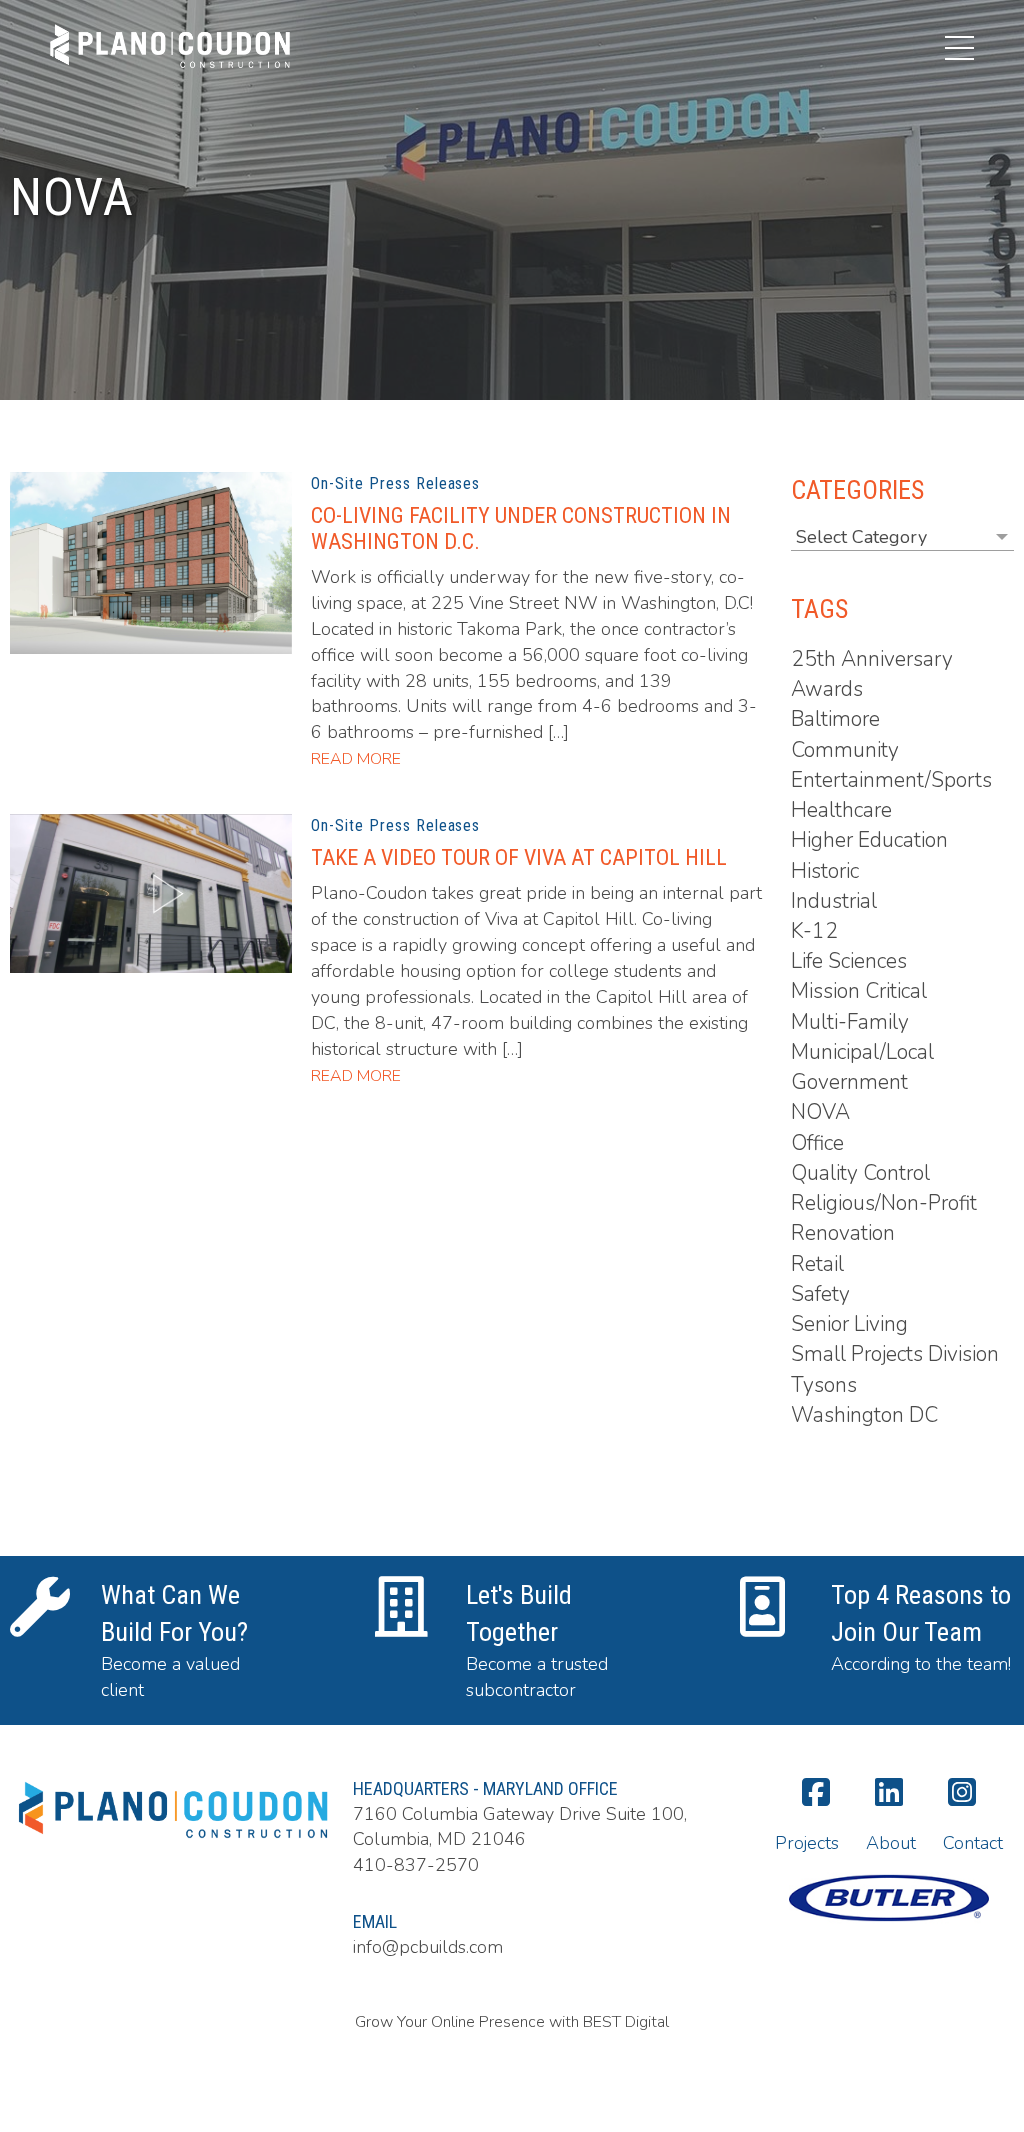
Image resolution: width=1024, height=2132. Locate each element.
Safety (820, 1294)
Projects (807, 1843)
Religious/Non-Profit (884, 1203)
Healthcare (841, 810)
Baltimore (835, 719)
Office (817, 1143)
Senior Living (849, 1324)
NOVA (820, 1112)
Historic (825, 871)
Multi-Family (850, 1022)
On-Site (337, 483)
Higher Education (869, 840)
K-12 (814, 931)
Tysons (824, 1385)
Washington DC (864, 1415)
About (891, 1843)
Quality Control (860, 1173)
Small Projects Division (895, 1354)
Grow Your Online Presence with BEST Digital (512, 2022)
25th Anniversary (872, 659)
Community (845, 750)
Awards (827, 689)
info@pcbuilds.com (428, 1947)
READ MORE (356, 759)
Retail (817, 1264)
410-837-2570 (416, 1865)
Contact (973, 1843)
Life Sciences (849, 961)
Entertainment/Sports (891, 780)
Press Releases (424, 483)
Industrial (834, 901)
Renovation (843, 1233)
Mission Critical (859, 991)
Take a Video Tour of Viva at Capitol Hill (519, 857)
